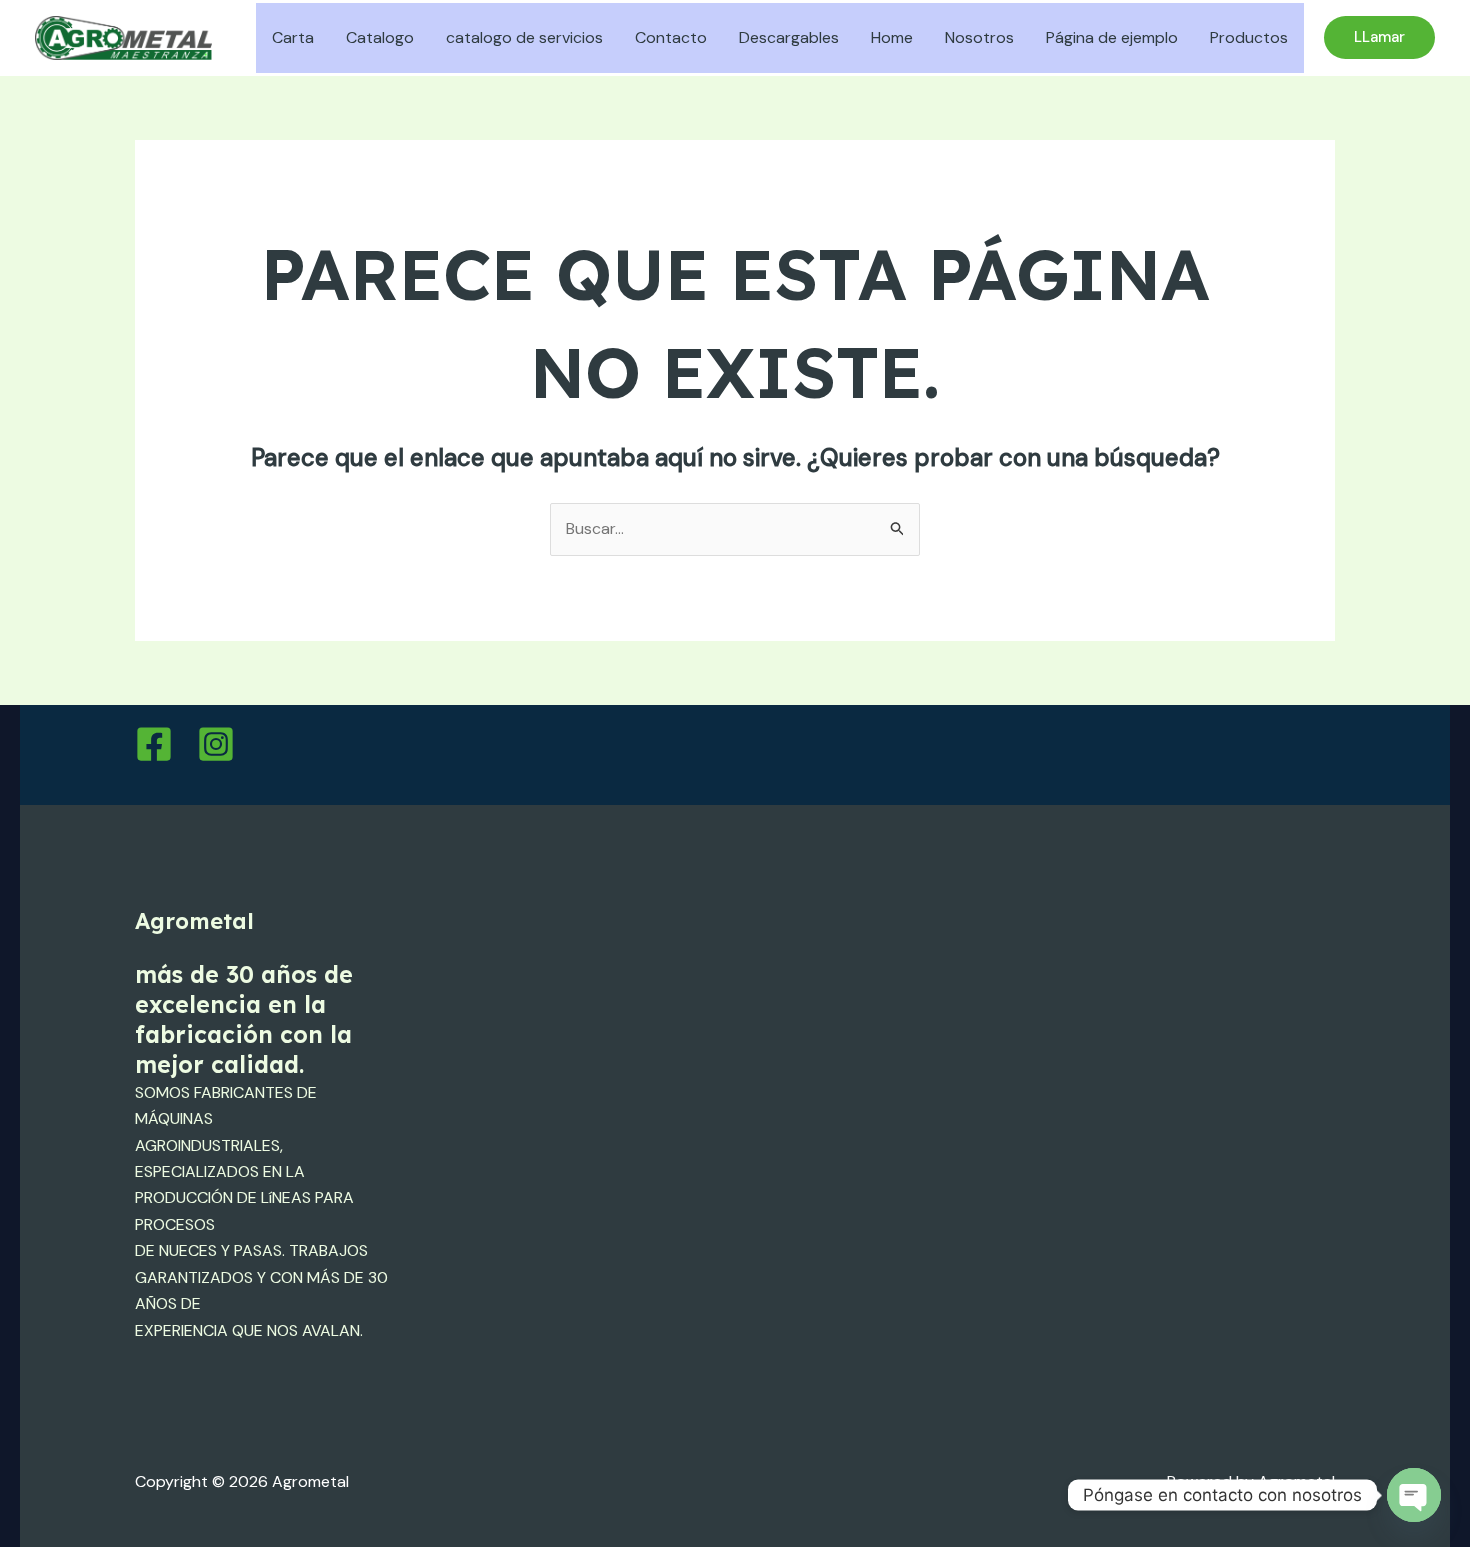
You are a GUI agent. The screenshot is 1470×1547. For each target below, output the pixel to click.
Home (892, 37)
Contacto (671, 37)
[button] (1379, 37)
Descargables (789, 37)
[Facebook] (154, 744)
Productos (1249, 37)
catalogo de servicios (524, 37)
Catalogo (380, 37)
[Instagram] (216, 744)
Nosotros (979, 37)
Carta (293, 37)
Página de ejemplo (1112, 37)
